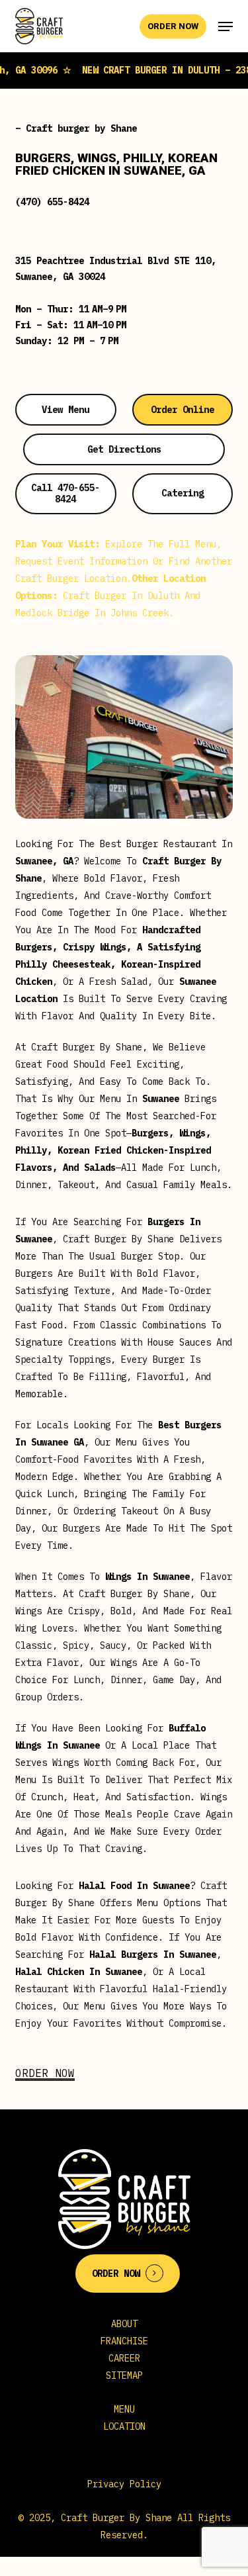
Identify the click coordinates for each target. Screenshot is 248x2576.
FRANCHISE (124, 2341)
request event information (81, 561)
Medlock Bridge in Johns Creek (92, 613)
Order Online (183, 410)
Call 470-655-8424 (65, 493)
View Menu (65, 410)
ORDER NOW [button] (45, 2073)
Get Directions (124, 449)
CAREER (124, 2358)
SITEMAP (124, 2375)
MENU (124, 2409)
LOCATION (124, 2426)
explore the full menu (161, 544)
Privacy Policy (124, 2484)
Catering (183, 493)
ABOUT (124, 2324)
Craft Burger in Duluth (121, 596)
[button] (226, 26)
